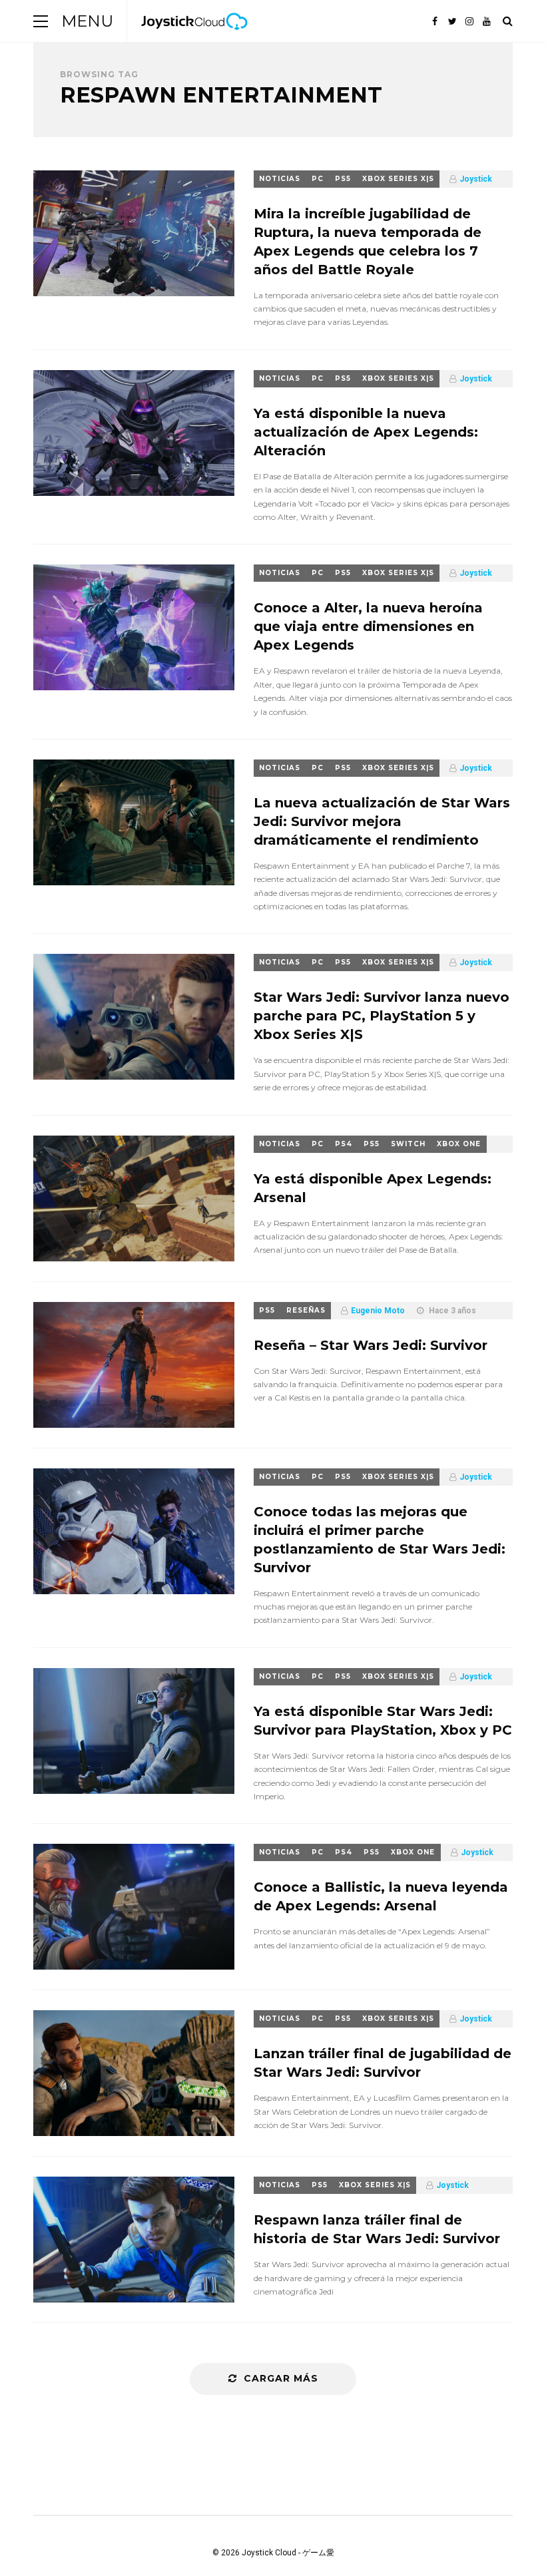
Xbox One (459, 1144)
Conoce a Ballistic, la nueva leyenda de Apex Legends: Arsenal (381, 1896)
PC (318, 179)
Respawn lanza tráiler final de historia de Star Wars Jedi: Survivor (377, 2229)
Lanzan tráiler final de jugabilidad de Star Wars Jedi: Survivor (383, 2063)
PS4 (344, 1144)
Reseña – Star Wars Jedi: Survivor (371, 1345)
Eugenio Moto (378, 1311)
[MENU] (41, 21)
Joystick (476, 179)
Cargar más (281, 2378)
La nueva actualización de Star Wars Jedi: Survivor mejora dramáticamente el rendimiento (382, 821)
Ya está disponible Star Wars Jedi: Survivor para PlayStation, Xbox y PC (383, 1721)
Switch (408, 1144)
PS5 (343, 179)
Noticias (280, 179)
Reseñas (306, 1310)
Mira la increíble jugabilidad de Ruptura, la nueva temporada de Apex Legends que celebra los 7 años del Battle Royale (368, 242)
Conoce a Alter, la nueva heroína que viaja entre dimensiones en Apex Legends (368, 626)
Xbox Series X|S (398, 179)
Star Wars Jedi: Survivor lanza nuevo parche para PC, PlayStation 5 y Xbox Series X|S (382, 1016)
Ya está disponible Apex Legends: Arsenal (373, 1188)
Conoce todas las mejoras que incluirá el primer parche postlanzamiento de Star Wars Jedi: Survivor (380, 1540)
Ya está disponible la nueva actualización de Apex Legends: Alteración (366, 432)
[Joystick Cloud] (194, 39)
